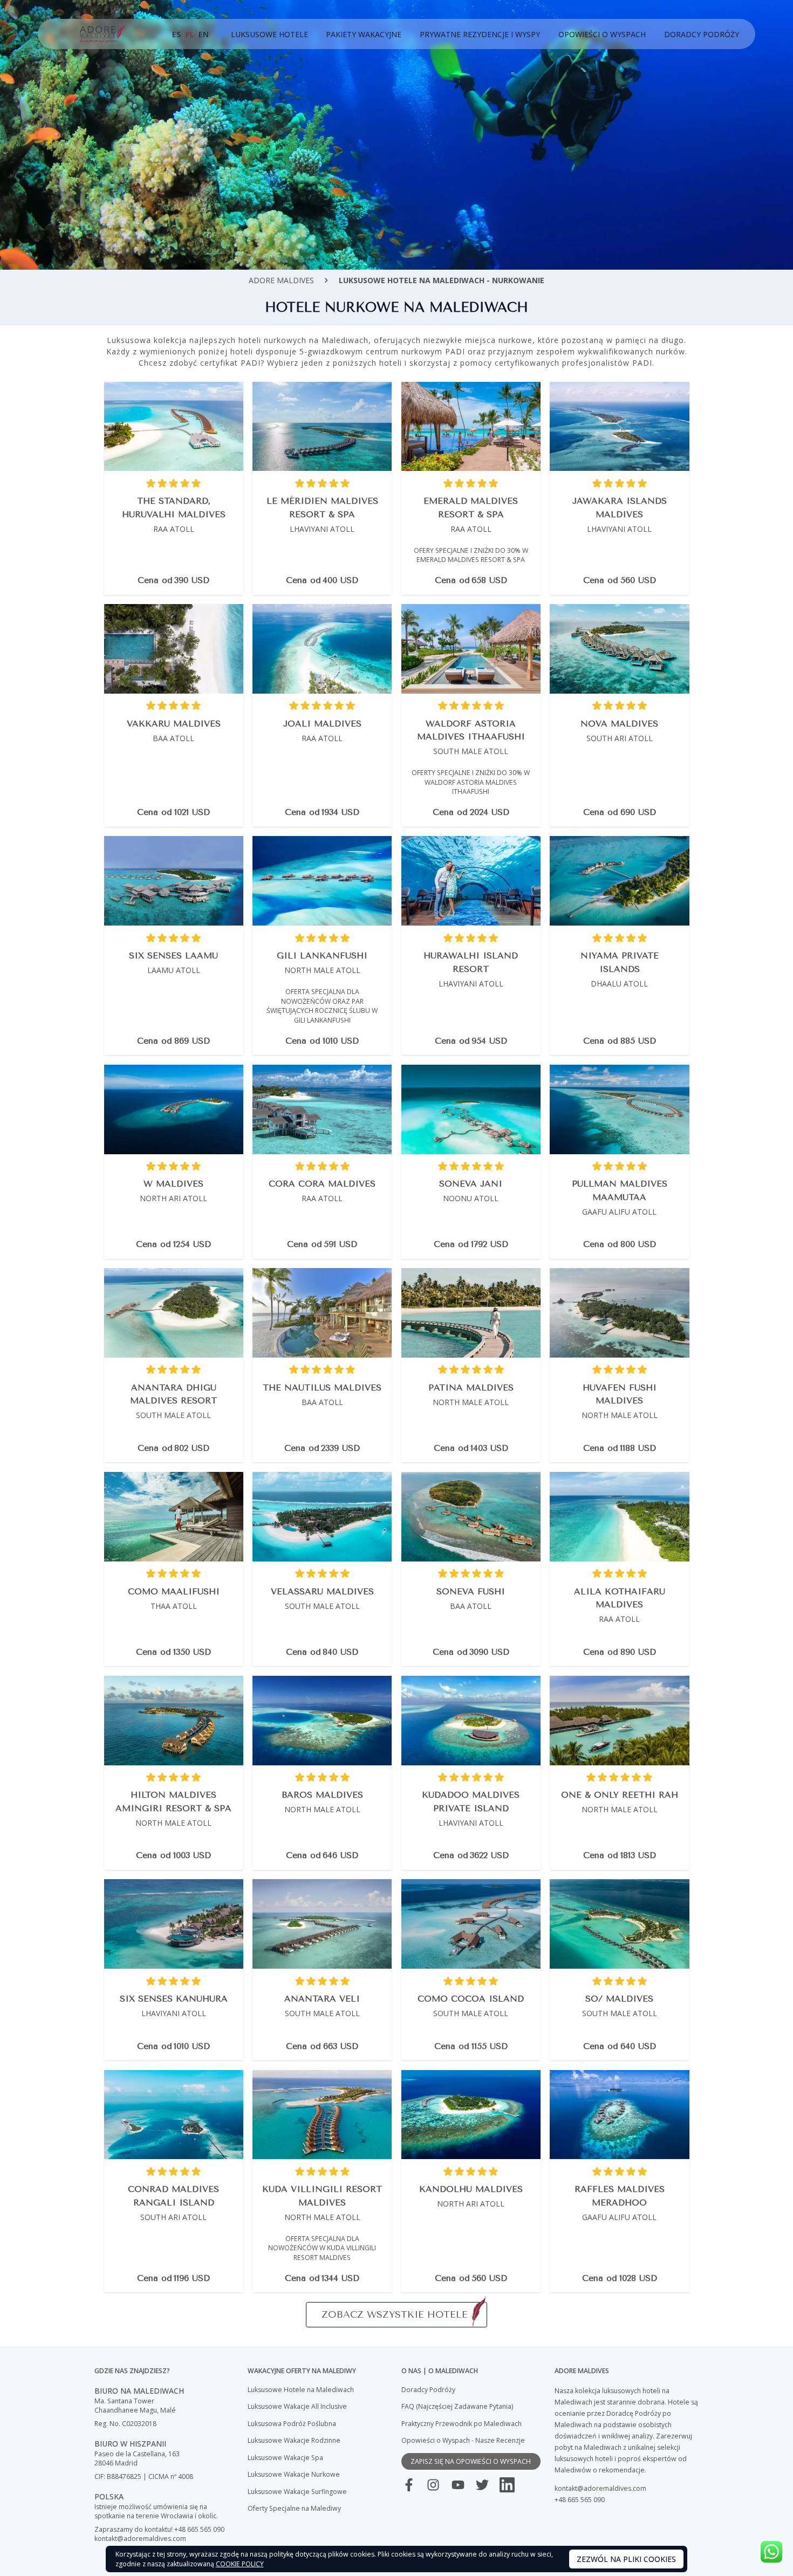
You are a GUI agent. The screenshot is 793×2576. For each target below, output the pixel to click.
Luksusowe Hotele (269, 34)
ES (176, 34)
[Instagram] (433, 2485)
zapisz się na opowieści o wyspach (471, 2461)
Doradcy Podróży (702, 34)
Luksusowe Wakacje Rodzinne (294, 2440)
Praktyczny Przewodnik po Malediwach (462, 2424)
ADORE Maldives (281, 280)
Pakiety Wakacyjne (364, 34)
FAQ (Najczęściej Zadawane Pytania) (457, 2406)
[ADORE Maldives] (102, 34)
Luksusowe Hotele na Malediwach (301, 2390)
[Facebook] (409, 2485)
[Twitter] (482, 2485)
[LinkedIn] (507, 2485)
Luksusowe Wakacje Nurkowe (294, 2474)
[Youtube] (458, 2485)
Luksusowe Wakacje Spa (285, 2458)
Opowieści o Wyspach (602, 34)
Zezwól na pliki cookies (626, 2559)
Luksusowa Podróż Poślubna (292, 2424)
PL (190, 34)
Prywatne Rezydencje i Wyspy (480, 34)
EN (204, 34)
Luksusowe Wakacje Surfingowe (297, 2492)
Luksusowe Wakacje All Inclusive (297, 2406)
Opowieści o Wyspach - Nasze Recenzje (463, 2440)
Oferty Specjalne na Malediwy (294, 2508)
